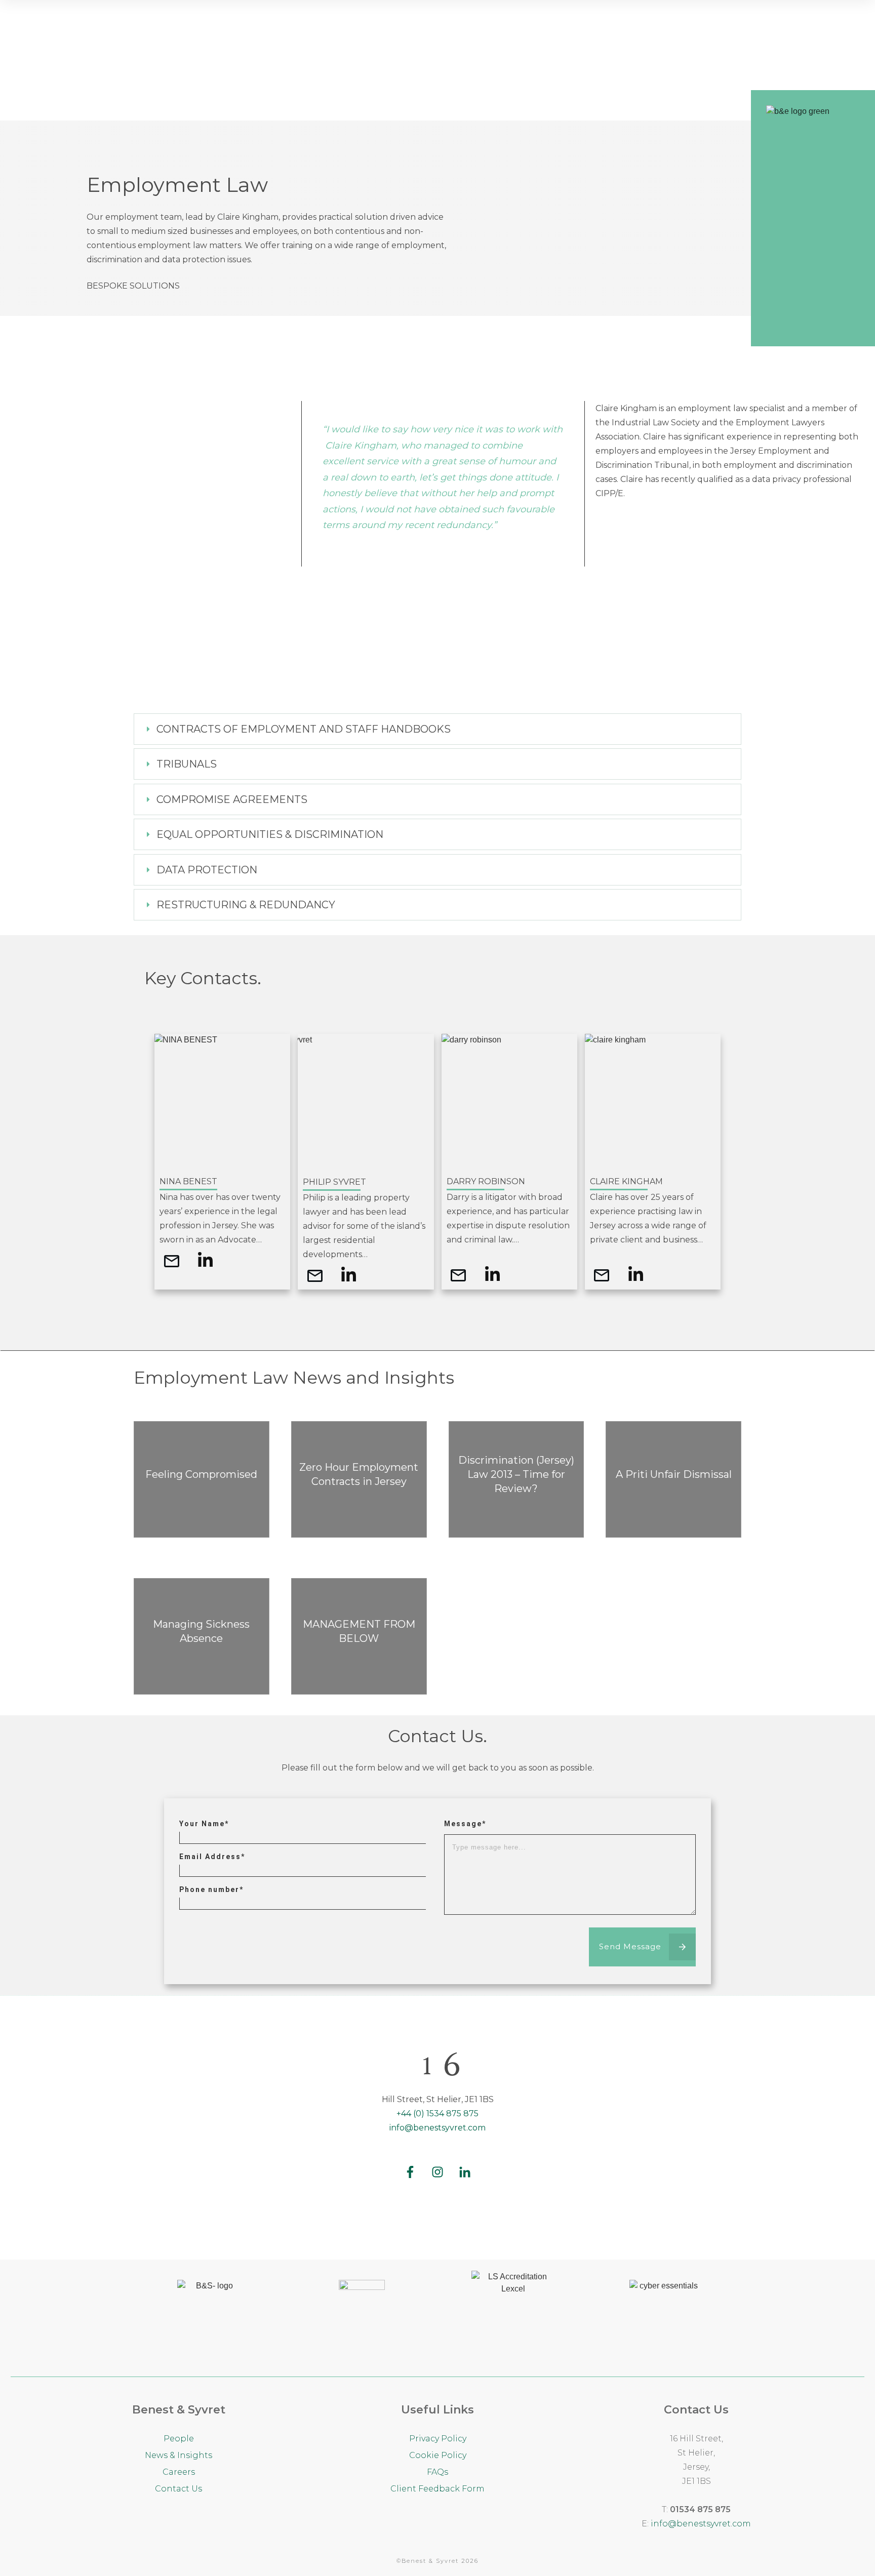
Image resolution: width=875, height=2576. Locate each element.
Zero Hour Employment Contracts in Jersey (359, 1479)
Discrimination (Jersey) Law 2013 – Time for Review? (516, 1479)
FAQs (437, 2472)
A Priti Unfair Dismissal (673, 1479)
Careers (179, 2472)
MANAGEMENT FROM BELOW (359, 1636)
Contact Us (178, 2489)
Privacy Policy (438, 2439)
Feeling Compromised (202, 1479)
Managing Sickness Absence (202, 1636)
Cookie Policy (438, 2455)
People (179, 2439)
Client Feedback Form (437, 2489)
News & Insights (178, 2455)
